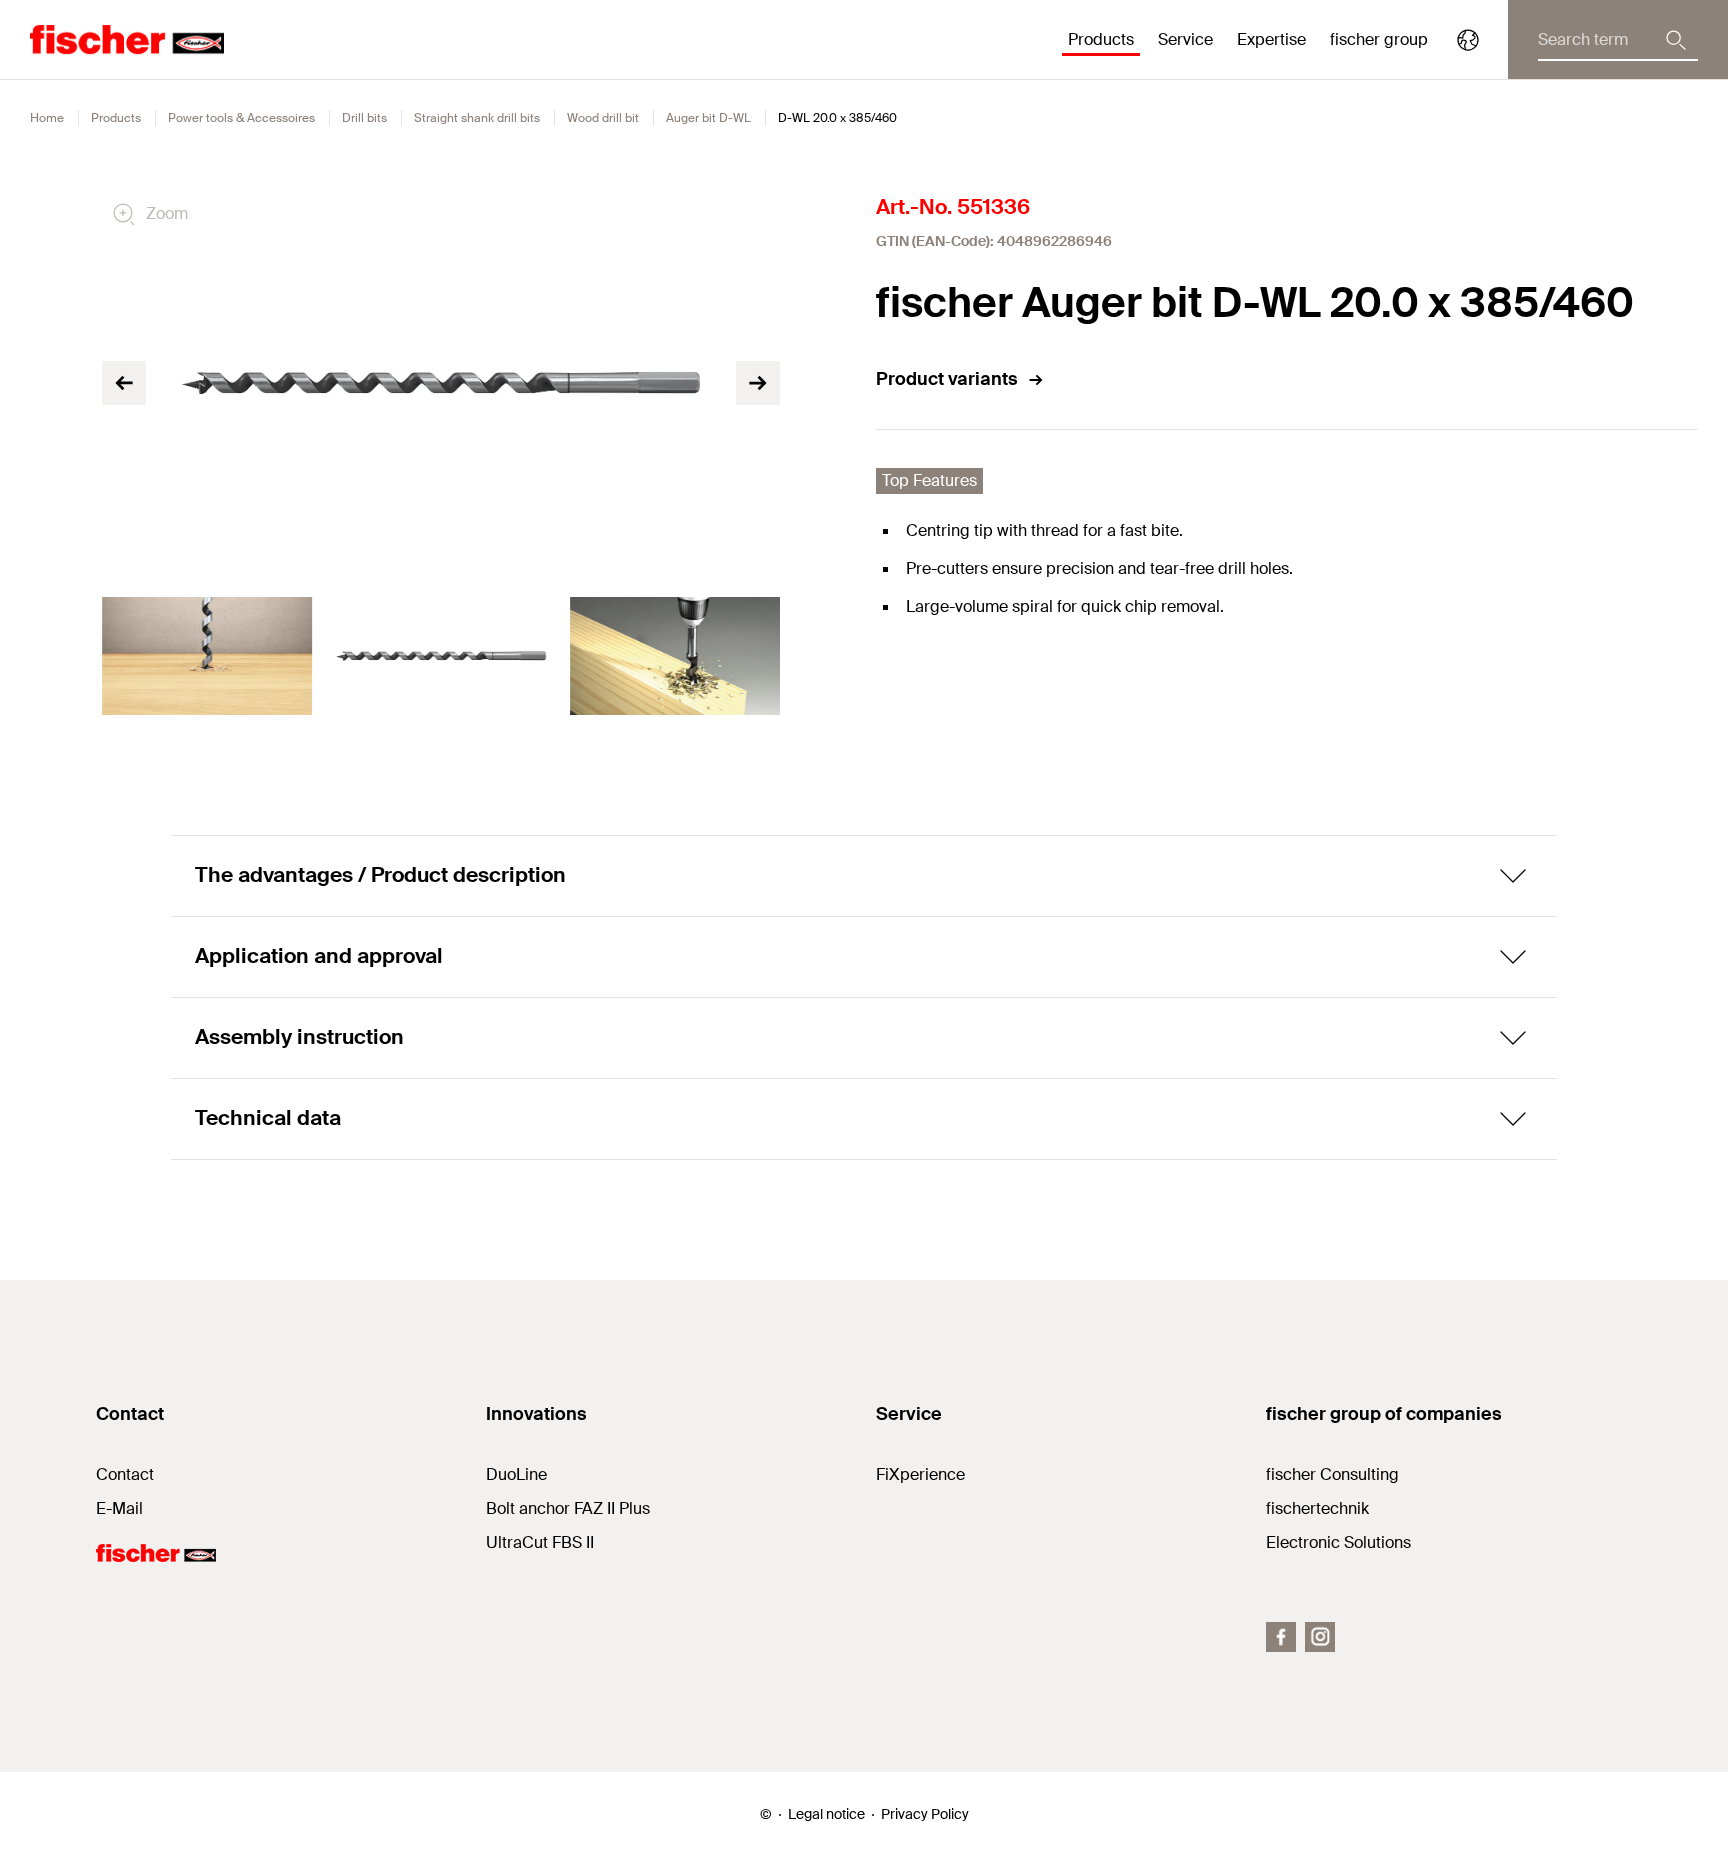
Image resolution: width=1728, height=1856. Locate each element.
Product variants (947, 379)
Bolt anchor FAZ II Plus (568, 1508)
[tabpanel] (207, 656)
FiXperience (920, 1474)
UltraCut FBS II (540, 1542)
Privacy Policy (925, 1814)
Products (116, 118)
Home (47, 118)
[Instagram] (1320, 1637)
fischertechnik (1317, 1508)
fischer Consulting (1332, 1474)
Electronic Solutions (1338, 1542)
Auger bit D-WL (708, 118)
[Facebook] (1281, 1637)
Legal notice (826, 1814)
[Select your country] (1468, 40)
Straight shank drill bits (477, 118)
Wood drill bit (603, 118)
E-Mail (119, 1508)
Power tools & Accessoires (241, 118)
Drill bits (364, 118)
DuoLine (516, 1474)
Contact (125, 1474)
